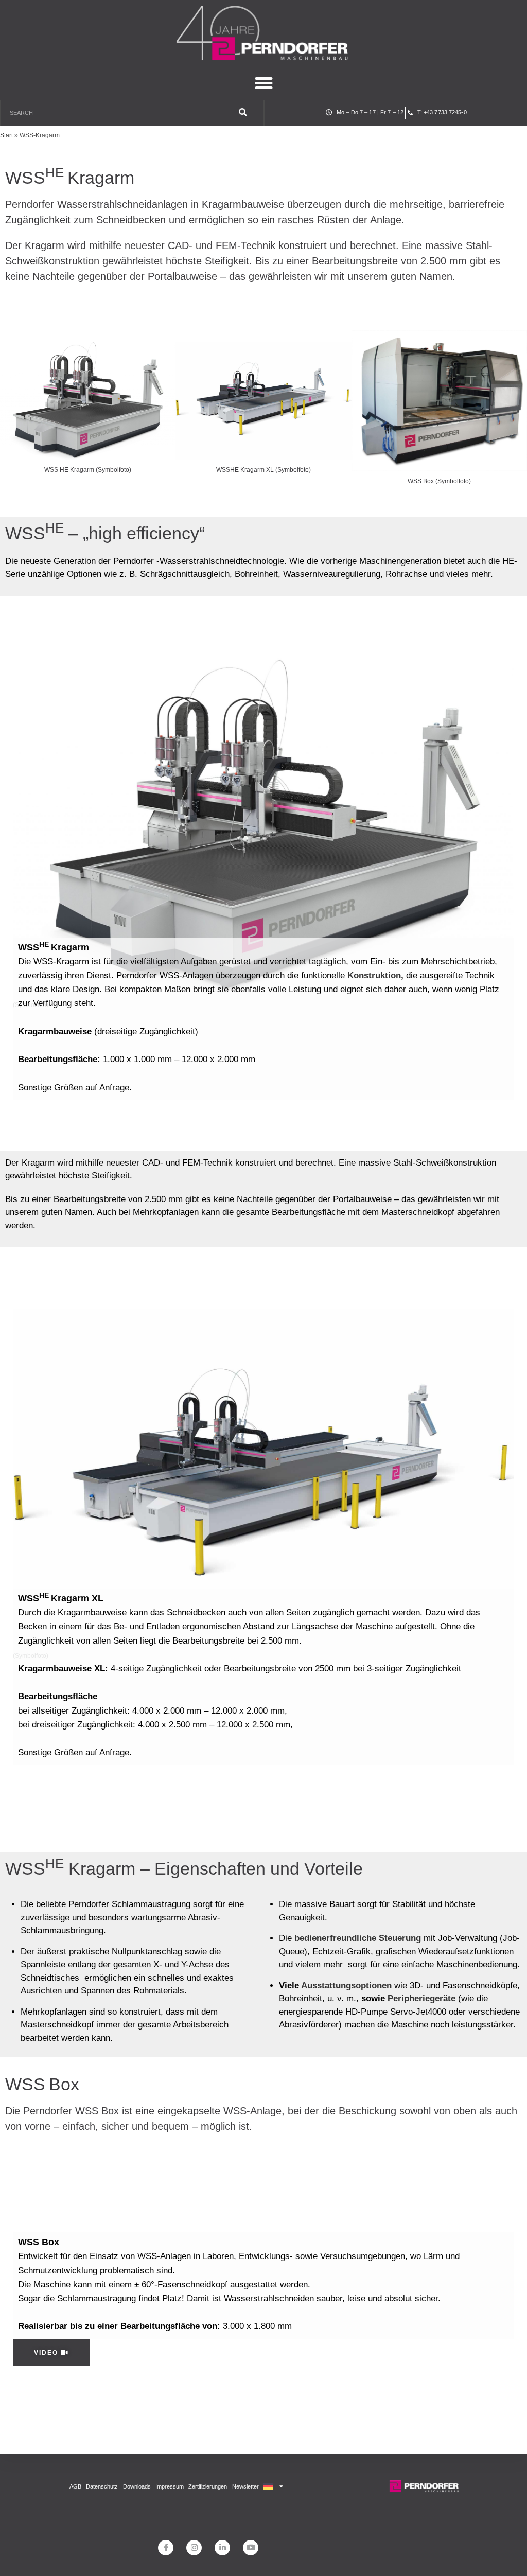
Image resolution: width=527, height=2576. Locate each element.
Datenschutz (102, 2486)
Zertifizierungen (208, 2486)
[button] (263, 83)
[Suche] (243, 113)
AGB (75, 2486)
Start (6, 135)
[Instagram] (194, 2548)
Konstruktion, (375, 975)
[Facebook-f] (166, 2548)
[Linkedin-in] (222, 2548)
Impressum (170, 2486)
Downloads (137, 2486)
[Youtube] (251, 2548)
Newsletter (245, 2486)
